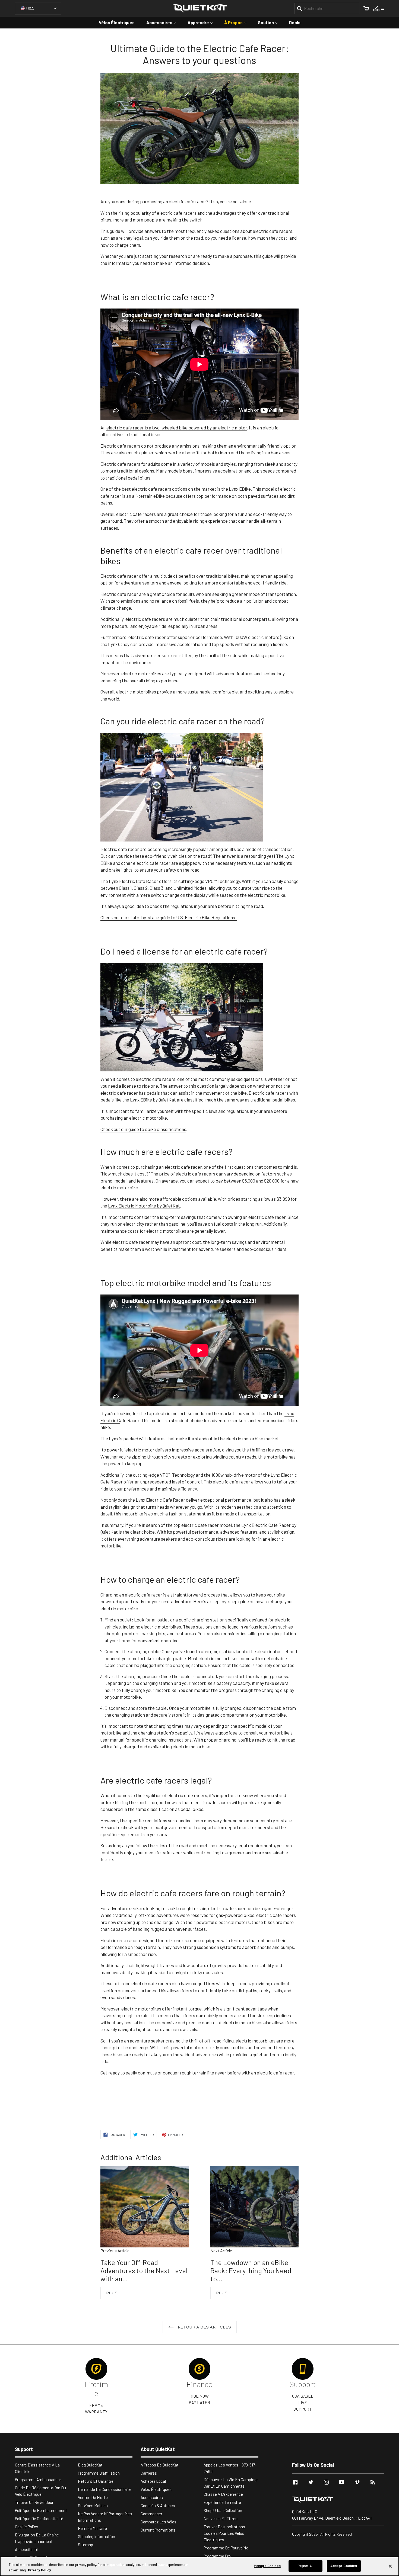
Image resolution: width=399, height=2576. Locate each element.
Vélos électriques (117, 22)
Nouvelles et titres (221, 2519)
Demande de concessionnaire (105, 2489)
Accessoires (164, 22)
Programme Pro (217, 2556)
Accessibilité (27, 2549)
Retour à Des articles (204, 2327)
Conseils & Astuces (158, 2506)
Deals (295, 22)
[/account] (379, 8)
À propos (238, 22)
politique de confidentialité (39, 2519)
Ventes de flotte (93, 2497)
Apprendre (203, 22)
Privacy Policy (39, 2570)
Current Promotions (158, 2530)
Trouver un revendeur (34, 2502)
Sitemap (85, 2545)
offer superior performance (183, 637)
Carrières (149, 2473)
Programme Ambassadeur (38, 2479)
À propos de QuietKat (160, 2465)
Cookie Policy (26, 2527)
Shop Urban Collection (223, 2510)
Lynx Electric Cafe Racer (266, 1525)
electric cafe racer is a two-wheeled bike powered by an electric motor (177, 428)
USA (30, 8)
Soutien (270, 22)
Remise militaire (92, 2528)
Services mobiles (93, 2506)
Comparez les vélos (159, 2522)
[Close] (390, 2566)
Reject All (305, 2566)
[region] (199, 2566)
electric (137, 637)
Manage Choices (267, 2566)
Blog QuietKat (90, 2465)
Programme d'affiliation (99, 2473)
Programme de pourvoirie (226, 2548)
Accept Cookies (344, 2566)
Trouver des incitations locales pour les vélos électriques (224, 2533)
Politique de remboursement (41, 2510)
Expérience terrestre (222, 2502)
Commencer (151, 2514)
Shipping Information (96, 2536)
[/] (338, 2500)
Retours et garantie (96, 2481)
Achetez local (153, 2481)
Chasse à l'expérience (223, 2494)
